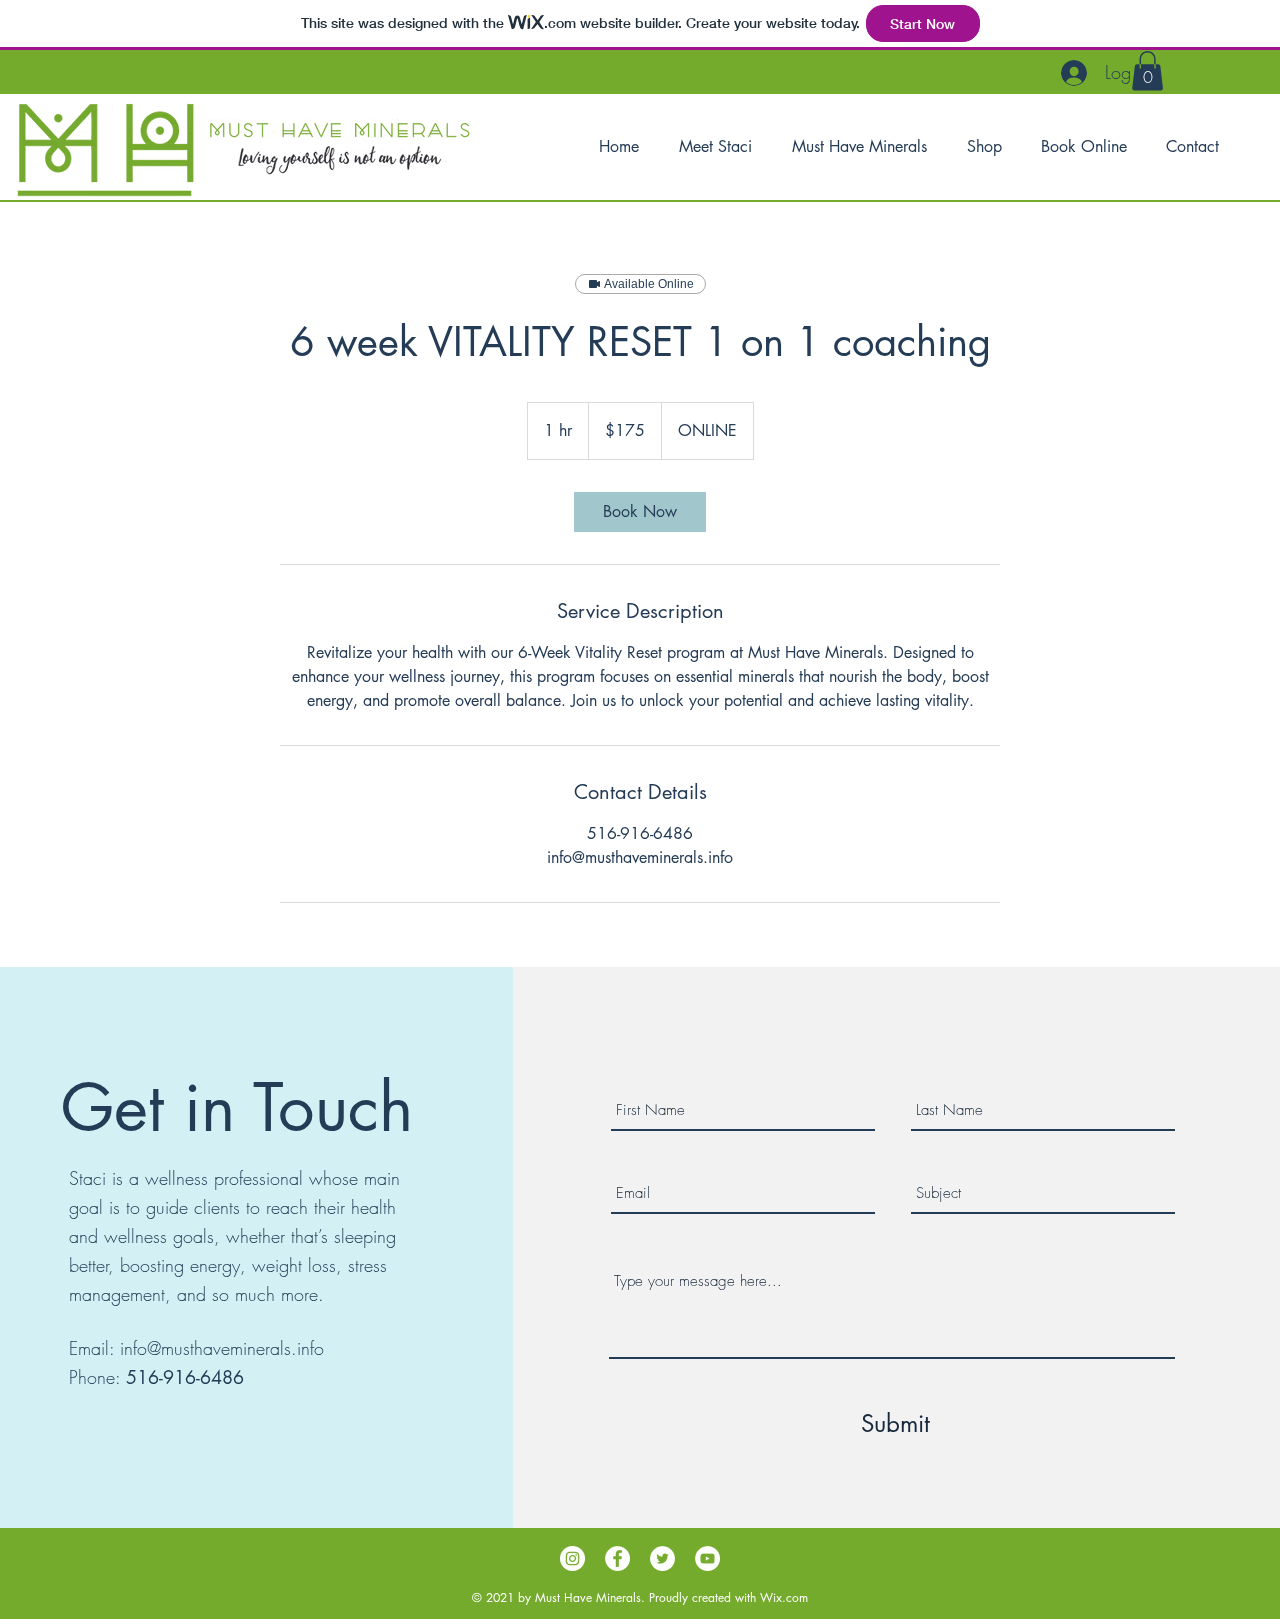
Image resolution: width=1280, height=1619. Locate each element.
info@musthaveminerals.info (222, 1348)
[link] (640, 512)
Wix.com (784, 1597)
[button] (1147, 70)
